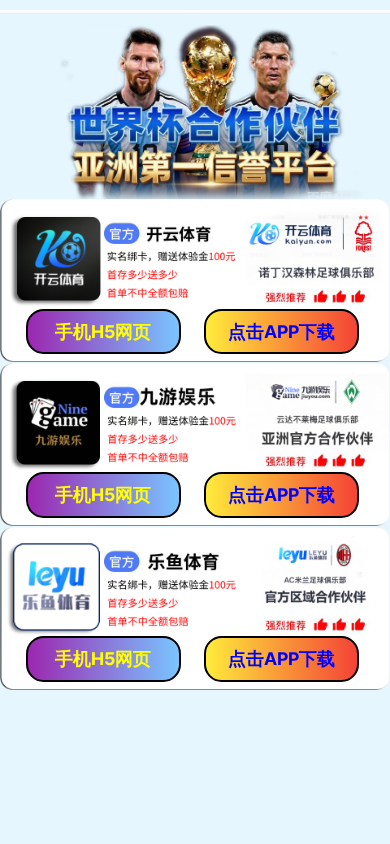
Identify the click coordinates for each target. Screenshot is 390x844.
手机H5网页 (103, 331)
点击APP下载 (281, 331)
